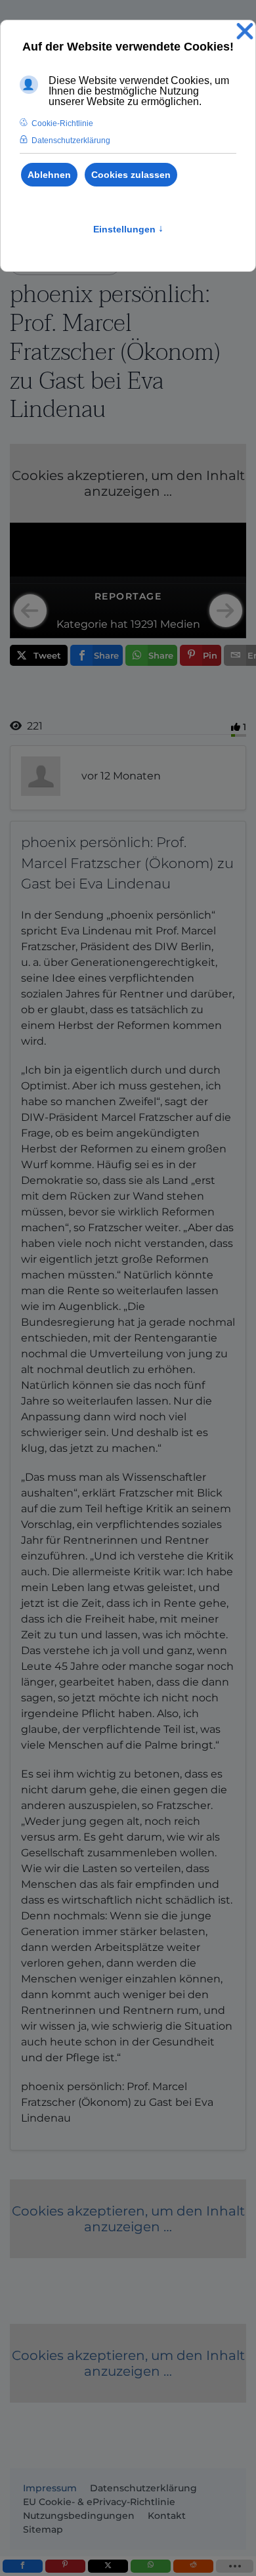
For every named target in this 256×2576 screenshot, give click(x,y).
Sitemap (43, 2529)
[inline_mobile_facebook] (23, 2566)
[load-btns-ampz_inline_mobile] (235, 2566)
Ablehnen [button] (49, 175)
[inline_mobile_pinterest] (65, 2566)
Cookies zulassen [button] (131, 175)
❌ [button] (245, 32)
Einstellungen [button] (128, 229)
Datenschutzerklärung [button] (71, 141)
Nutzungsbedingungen (79, 2516)
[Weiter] (226, 611)
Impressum (50, 2488)
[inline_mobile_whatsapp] (151, 2566)
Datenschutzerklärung (143, 2488)
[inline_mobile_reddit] (193, 2566)
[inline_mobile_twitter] (108, 2566)
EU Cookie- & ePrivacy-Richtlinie (99, 2502)
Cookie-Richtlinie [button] (62, 123)
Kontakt (167, 2516)
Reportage (128, 596)
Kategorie (82, 624)
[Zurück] (30, 611)
